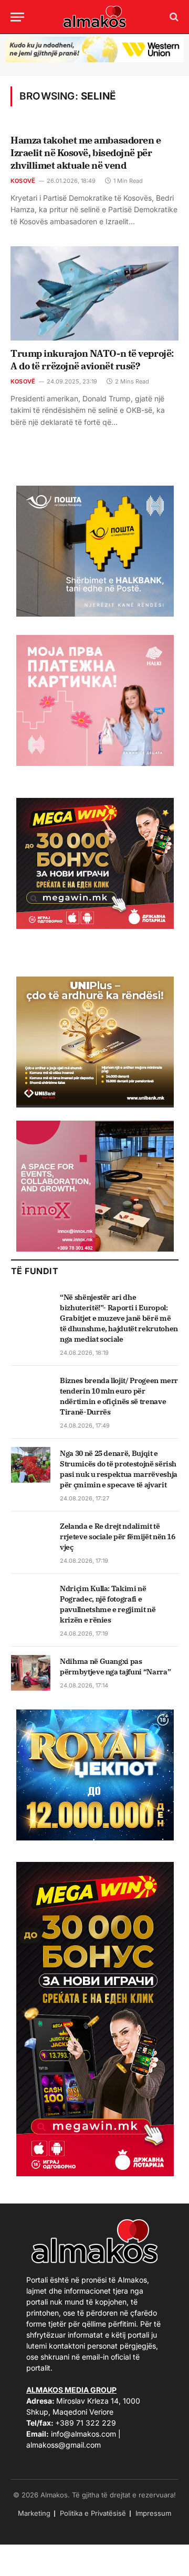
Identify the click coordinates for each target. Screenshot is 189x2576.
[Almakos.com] (94, 17)
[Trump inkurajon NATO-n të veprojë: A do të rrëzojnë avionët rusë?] (94, 293)
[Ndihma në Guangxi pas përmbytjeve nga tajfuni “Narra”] (31, 1673)
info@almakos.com (83, 2434)
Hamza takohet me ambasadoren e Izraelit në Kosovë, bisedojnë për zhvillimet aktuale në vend (86, 153)
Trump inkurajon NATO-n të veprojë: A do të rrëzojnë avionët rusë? (92, 360)
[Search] (173, 17)
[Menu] (17, 17)
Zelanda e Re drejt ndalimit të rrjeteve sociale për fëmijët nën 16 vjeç (118, 1537)
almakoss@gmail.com (64, 2445)
